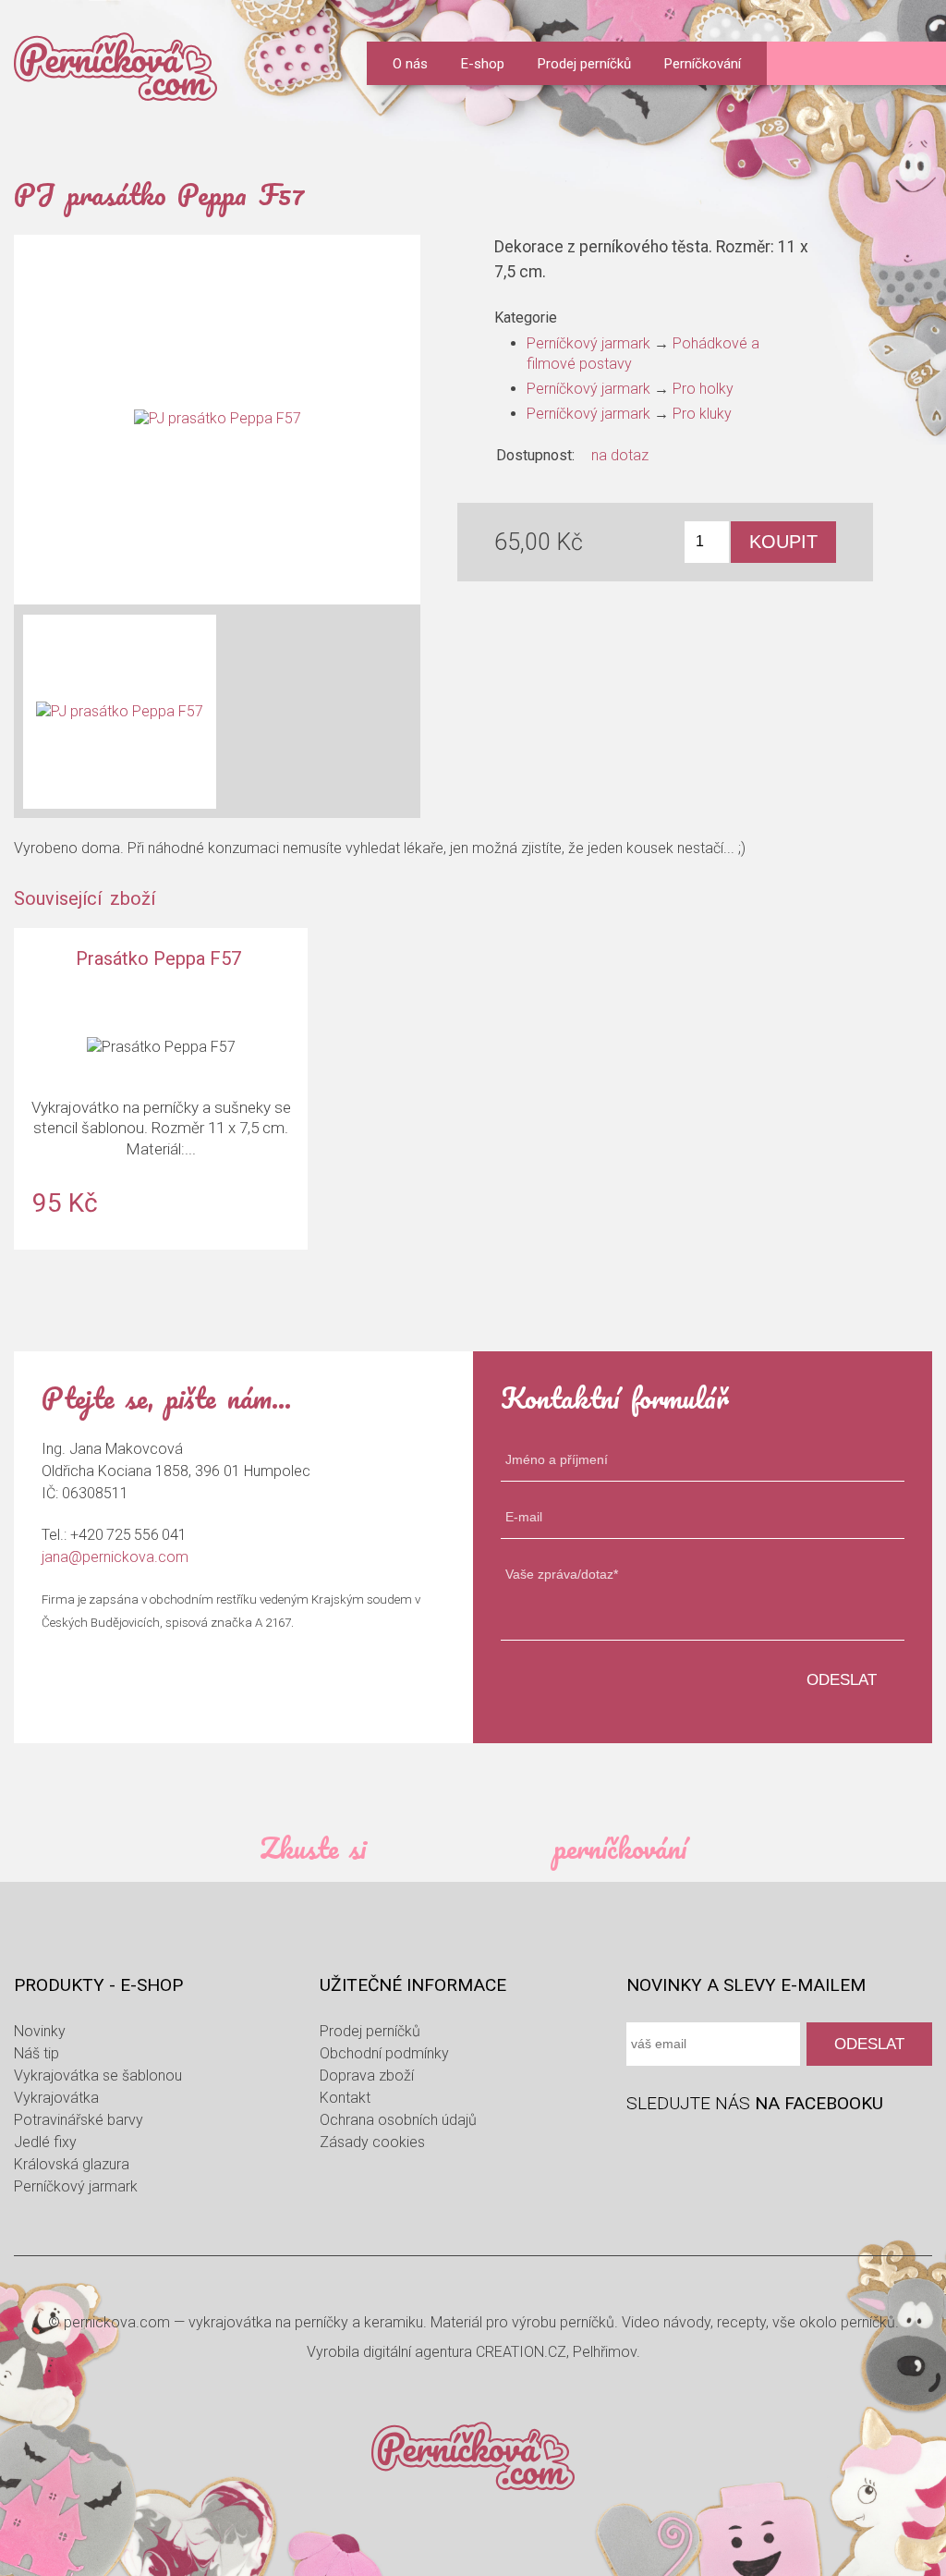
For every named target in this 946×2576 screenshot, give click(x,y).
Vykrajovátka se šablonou (98, 2075)
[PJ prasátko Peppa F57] (217, 420)
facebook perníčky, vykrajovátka (643, 2148)
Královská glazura (72, 2164)
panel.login (800, 65)
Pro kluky (702, 414)
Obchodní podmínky (384, 2053)
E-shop (483, 64)
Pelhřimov (605, 2352)
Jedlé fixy (45, 2142)
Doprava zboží (367, 2075)
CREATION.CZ (521, 2352)
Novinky (40, 2031)
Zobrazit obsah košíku (915, 64)
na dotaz (620, 455)
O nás (410, 64)
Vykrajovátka (56, 2098)
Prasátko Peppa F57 (161, 1088)
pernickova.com (117, 2322)
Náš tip (36, 2053)
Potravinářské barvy (79, 2120)
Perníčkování (703, 64)
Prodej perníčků (584, 64)
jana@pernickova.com (115, 1557)
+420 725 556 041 (128, 1535)
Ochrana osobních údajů (398, 2120)
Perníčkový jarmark (588, 343)
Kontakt (345, 2098)
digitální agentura (418, 2352)
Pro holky (703, 389)
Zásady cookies (372, 2142)
